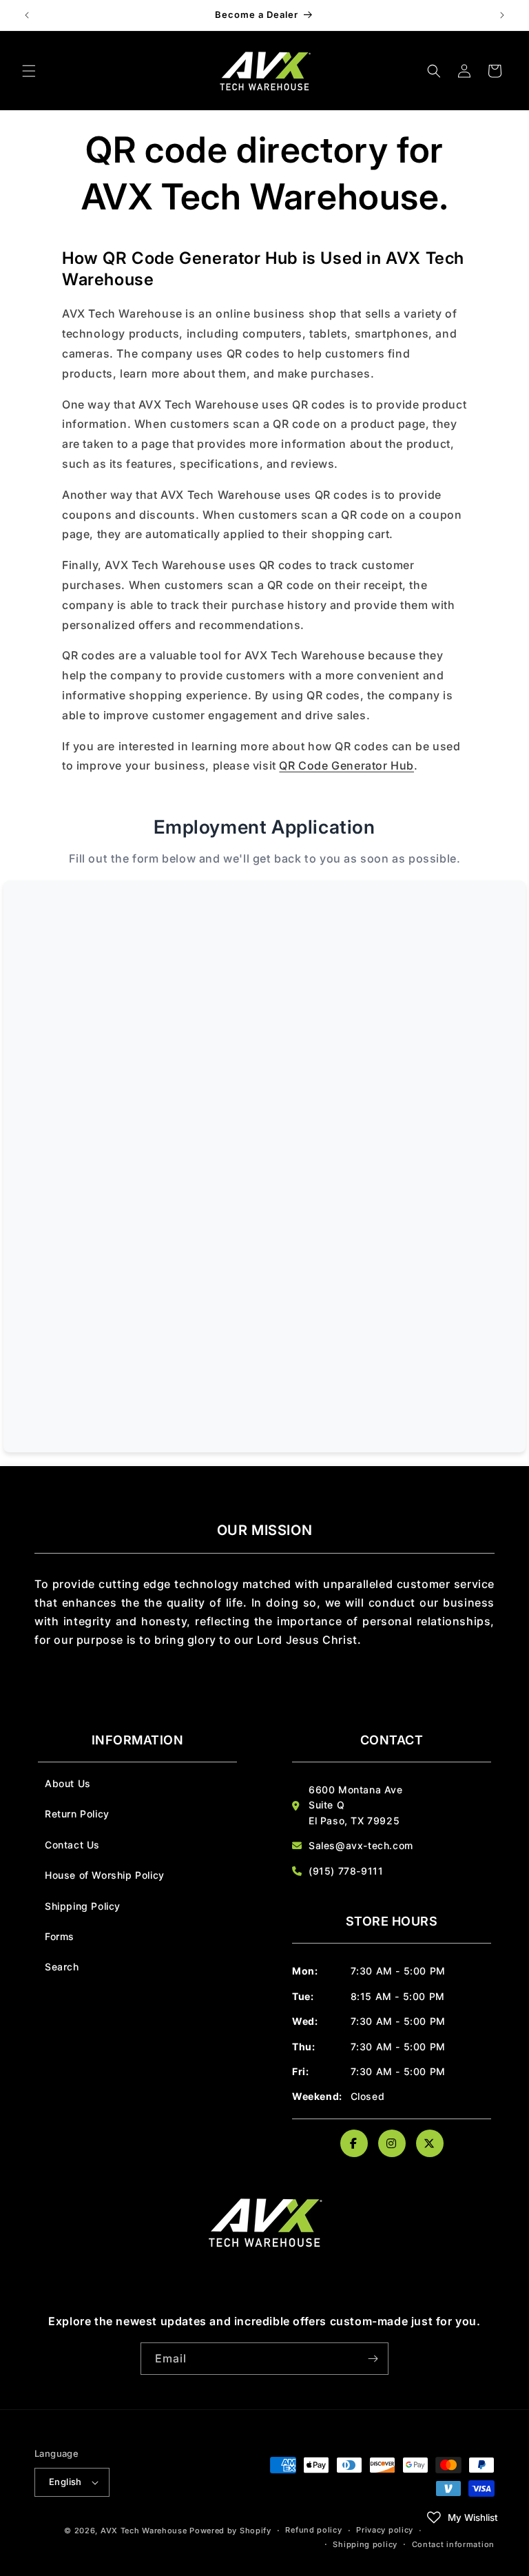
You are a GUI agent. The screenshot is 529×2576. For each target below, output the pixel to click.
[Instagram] (392, 2143)
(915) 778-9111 (346, 1871)
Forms (60, 1936)
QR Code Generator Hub (346, 765)
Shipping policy (365, 2544)
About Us (68, 1783)
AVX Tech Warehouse (144, 2531)
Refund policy (313, 2530)
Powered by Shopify (230, 2531)
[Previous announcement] (27, 15)
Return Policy (77, 1814)
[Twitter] (430, 2143)
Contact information (453, 2544)
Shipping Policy (83, 1906)
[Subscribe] (373, 2359)
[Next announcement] (502, 15)
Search (62, 1967)
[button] (29, 71)
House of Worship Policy (105, 1875)
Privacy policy (385, 2530)
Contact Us (72, 1845)
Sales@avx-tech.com (361, 1845)
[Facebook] (354, 2143)
